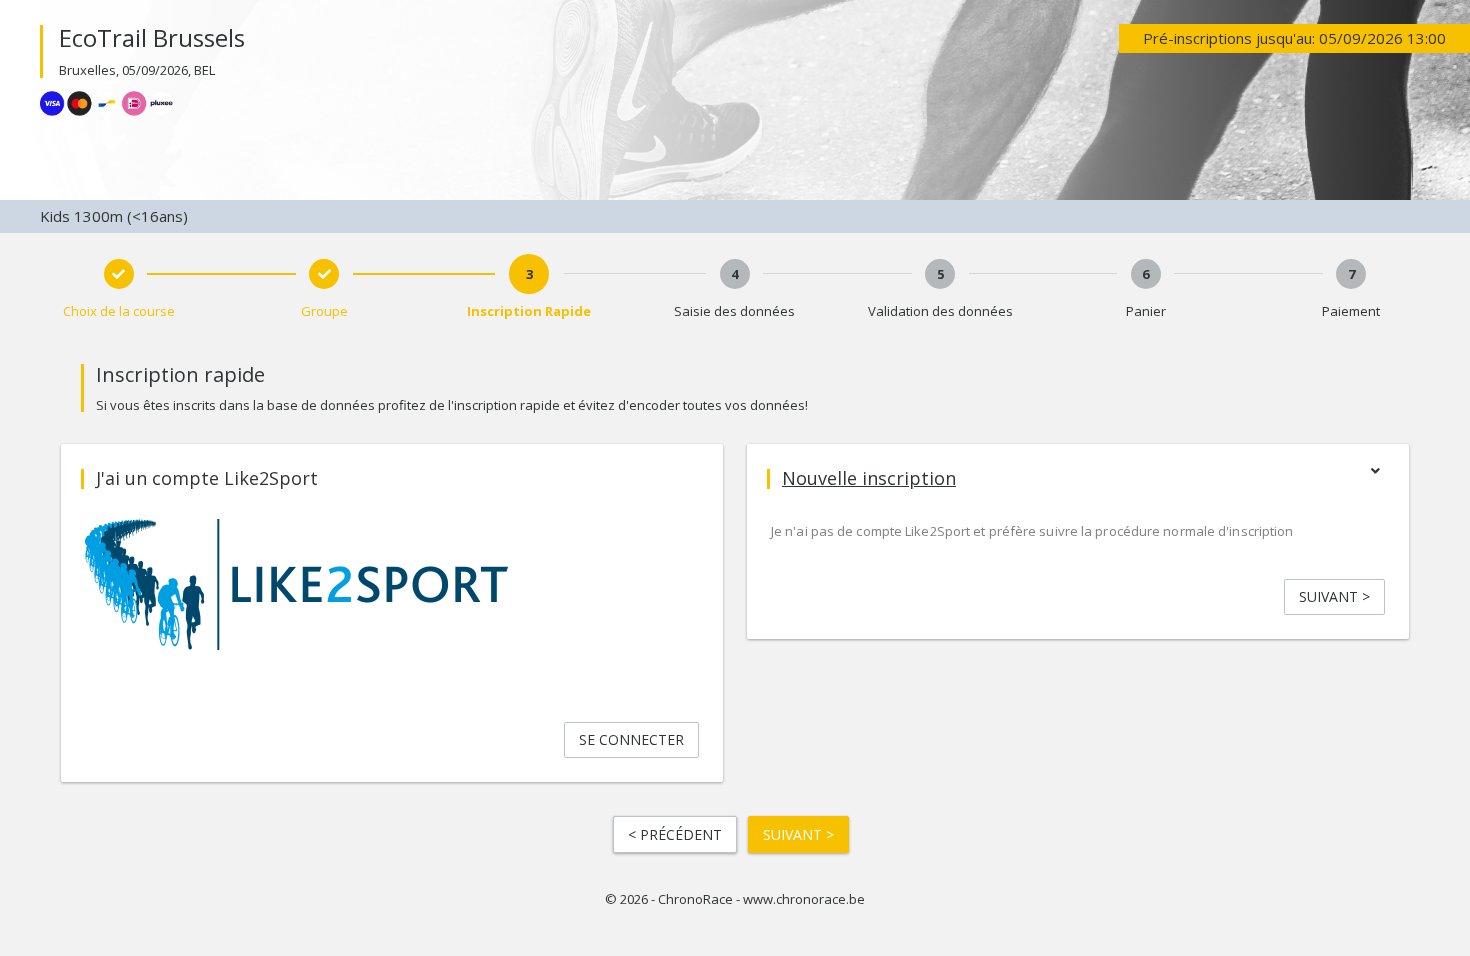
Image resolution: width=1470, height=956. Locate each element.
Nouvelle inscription (869, 478)
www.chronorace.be (804, 899)
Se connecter (631, 739)
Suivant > (1334, 596)
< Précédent (675, 834)
